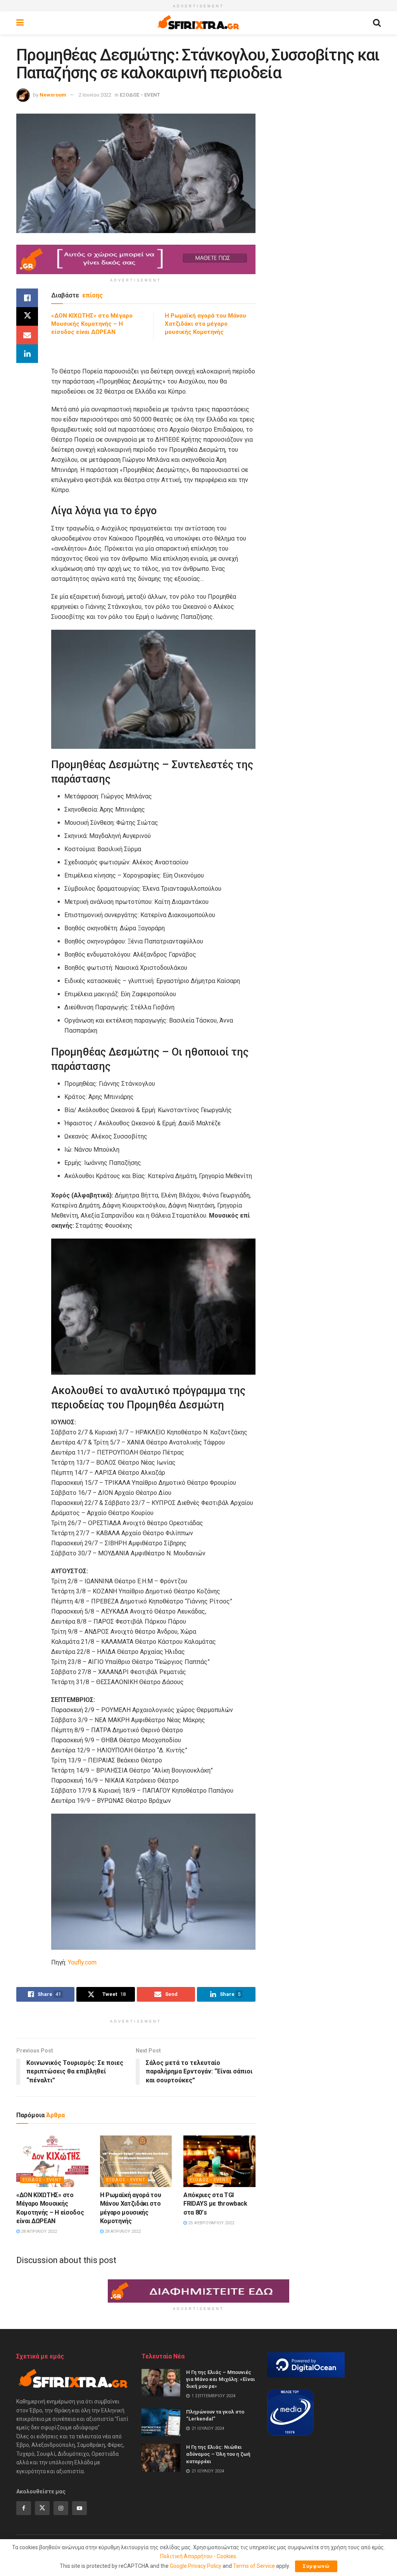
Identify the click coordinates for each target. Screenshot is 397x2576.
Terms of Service (254, 2566)
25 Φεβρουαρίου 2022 (211, 2223)
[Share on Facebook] (27, 298)
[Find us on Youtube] (79, 2508)
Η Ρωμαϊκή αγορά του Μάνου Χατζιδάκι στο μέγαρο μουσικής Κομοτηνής (205, 324)
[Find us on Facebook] (24, 2508)
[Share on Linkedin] (27, 354)
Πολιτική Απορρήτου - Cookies (198, 2556)
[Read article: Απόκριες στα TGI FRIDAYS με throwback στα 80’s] (219, 2161)
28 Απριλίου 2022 (38, 2231)
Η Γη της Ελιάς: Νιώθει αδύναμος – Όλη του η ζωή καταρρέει (218, 2454)
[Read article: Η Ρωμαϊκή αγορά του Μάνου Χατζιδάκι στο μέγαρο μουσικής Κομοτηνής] (136, 2161)
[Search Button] (377, 23)
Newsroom (53, 95)
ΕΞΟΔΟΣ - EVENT (140, 95)
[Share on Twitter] (27, 316)
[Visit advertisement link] (136, 259)
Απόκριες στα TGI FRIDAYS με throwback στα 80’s (215, 2204)
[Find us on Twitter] (42, 2508)
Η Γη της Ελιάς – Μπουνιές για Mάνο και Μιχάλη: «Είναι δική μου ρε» (221, 2379)
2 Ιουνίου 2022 (95, 95)
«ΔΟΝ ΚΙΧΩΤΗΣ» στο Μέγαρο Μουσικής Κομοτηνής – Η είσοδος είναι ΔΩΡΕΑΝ (92, 324)
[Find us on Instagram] (61, 2508)
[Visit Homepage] (198, 23)
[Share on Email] (27, 335)
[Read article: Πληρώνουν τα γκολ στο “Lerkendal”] (161, 2422)
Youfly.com (82, 1962)
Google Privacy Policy (196, 2566)
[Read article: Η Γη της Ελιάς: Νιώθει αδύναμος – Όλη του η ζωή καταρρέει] (161, 2458)
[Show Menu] (20, 23)
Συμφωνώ (316, 2566)
